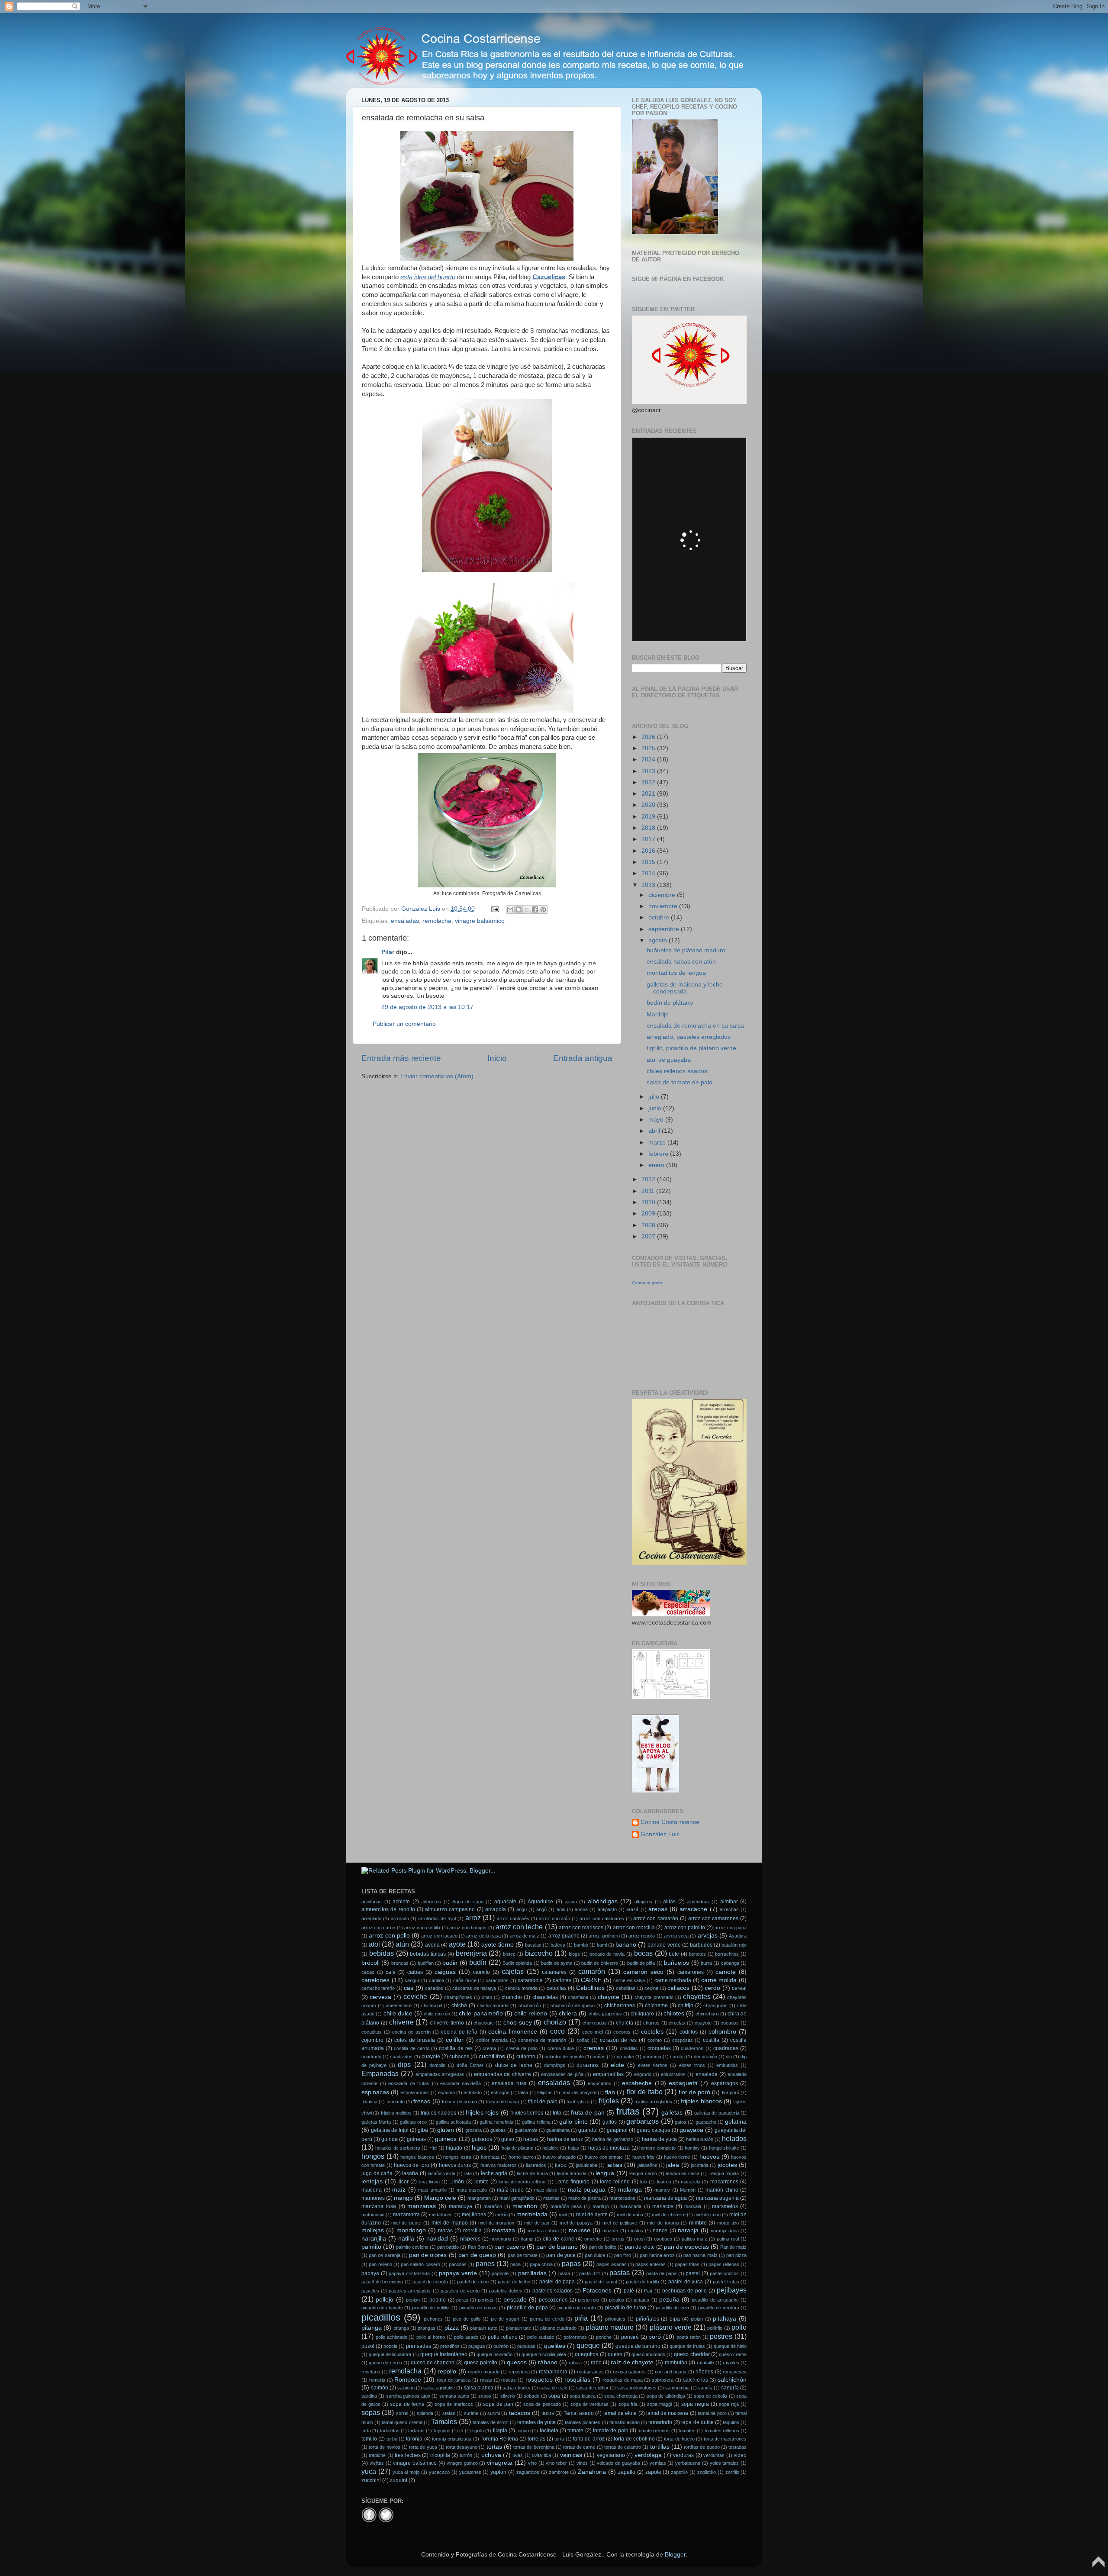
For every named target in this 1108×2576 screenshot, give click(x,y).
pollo (739, 2327)
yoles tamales (725, 2463)
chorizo (555, 2022)
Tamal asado (579, 2413)
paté (629, 2291)
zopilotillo (707, 2472)
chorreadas (595, 2023)
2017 (649, 839)
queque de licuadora (390, 2354)
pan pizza (736, 2255)
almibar (729, 1902)
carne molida (719, 1980)
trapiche (377, 2455)
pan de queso (477, 2255)
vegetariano (611, 2455)
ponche (604, 2337)
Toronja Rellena (499, 2439)
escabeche (637, 2083)
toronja (414, 2439)
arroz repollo (642, 1936)
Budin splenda (517, 1963)
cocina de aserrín (411, 2032)
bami (602, 1945)
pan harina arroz (657, 2255)
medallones (441, 2215)
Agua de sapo (468, 1902)
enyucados (599, 2083)
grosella (473, 2130)
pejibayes (732, 2290)
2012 (649, 1179)
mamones (373, 2198)
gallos (610, 2122)
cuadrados (401, 2057)
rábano (548, 2362)
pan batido (448, 2247)
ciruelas (677, 2023)
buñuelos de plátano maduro (686, 950)
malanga (630, 2190)
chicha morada (493, 2005)
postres (721, 2336)
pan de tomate (523, 2255)
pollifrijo (715, 2328)
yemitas (658, 2463)
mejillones (474, 2215)
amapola (496, 1909)
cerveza (380, 1997)
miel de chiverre (668, 2215)
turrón (466, 2455)
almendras (698, 1902)
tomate (575, 2431)
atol (374, 1944)
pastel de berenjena (382, 2282)
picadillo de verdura (719, 2308)
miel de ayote (592, 2215)
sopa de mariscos (454, 2404)
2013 (649, 885)
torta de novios (384, 2447)
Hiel (433, 2148)
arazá (632, 1909)
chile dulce (398, 2013)
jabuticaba (587, 2165)
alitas (669, 1902)
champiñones (458, 1997)
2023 (649, 771)
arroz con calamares (602, 1918)
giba (423, 2130)
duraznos (588, 2065)
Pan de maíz (733, 2247)
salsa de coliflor (592, 2388)
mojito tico (728, 2223)
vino (532, 2463)
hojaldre (551, 2148)
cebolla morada (521, 1988)
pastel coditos (725, 2273)
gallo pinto (573, 2122)
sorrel (402, 2413)
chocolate (484, 2023)
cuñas (599, 2057)
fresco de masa (503, 2102)
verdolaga (648, 2455)
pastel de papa (557, 2282)
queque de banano (638, 2346)
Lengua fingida (724, 2173)
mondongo (411, 2230)
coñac (583, 2040)
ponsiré (630, 2337)
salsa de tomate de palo (680, 1082)
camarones (691, 1972)
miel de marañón (496, 2223)
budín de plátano (670, 1003)
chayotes (697, 1996)
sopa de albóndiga (666, 2396)
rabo (596, 2363)
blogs (574, 1954)
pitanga (372, 2328)
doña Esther (470, 2065)
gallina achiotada (453, 2122)
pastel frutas (726, 2282)
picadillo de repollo (577, 2308)
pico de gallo (467, 2319)
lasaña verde (441, 2173)
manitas (551, 2198)
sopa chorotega (621, 2396)
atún (402, 1944)
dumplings (555, 2065)
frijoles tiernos (527, 2113)
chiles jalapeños (605, 2014)
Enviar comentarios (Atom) (437, 1076)
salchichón (732, 2380)
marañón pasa (566, 2206)
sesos (485, 2396)
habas (531, 2139)
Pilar (388, 952)
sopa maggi (659, 2404)
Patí (648, 2291)
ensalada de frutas (409, 2083)
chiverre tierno (447, 2023)
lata (468, 2173)
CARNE (591, 1980)
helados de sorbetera (398, 2148)
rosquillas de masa (623, 2380)
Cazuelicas (549, 277)
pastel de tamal (601, 2282)
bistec (509, 1954)
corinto (655, 2040)
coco (557, 2031)
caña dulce (465, 1980)
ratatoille (705, 2363)
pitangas (427, 2328)
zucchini (371, 2480)
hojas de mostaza (609, 2148)
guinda (390, 2139)
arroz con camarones (713, 1918)
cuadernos (692, 2048)
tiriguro (523, 2431)
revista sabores (630, 2372)
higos (479, 2148)
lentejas (372, 2181)
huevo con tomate (604, 2157)
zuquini (399, 2480)
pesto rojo (588, 2300)
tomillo (369, 2439)
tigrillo (478, 2431)
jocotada (700, 2165)
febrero (659, 1154)
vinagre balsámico (480, 921)
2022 (649, 782)
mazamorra (406, 2215)
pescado (515, 2300)
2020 (649, 805)
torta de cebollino (634, 2439)
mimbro (698, 2223)
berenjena (471, 1953)
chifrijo (686, 2005)
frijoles (609, 2101)
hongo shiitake (724, 2148)
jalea (673, 2165)
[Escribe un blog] (519, 909)
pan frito (623, 2255)
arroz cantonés (513, 1918)
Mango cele (440, 2198)
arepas (658, 1909)
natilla (406, 2239)
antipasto (607, 1909)
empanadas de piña (562, 2074)
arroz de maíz (525, 1936)
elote (617, 2065)
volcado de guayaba (618, 2463)
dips (404, 2064)
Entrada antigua (583, 1058)
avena (432, 1945)
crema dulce (561, 2048)
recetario (371, 2372)
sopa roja (729, 2404)
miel (563, 2215)
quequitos (586, 2354)
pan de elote (640, 2247)
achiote (401, 1902)
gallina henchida (496, 2122)
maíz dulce (546, 2190)
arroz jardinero (604, 1936)
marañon (493, 2206)
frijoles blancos (701, 2101)
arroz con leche (519, 1927)
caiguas (445, 1972)
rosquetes (539, 2380)
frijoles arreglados (653, 2102)
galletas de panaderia (717, 2113)
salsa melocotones (637, 2388)
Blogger (675, 2555)
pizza (452, 2328)
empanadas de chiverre (502, 2074)
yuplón (498, 2472)
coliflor (455, 2040)
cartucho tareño (378, 1988)
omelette (593, 2239)
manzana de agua (665, 2198)
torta (559, 2439)
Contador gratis (647, 1283)
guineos (446, 2139)
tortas (494, 2447)
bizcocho (539, 1953)
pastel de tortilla (642, 2282)
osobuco (663, 2239)
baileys (558, 1945)
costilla (711, 2040)
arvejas (708, 1936)
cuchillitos (492, 2056)
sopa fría (628, 2404)
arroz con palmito (685, 1928)
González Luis (660, 1834)
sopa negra (695, 2404)
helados (734, 2138)
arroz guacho (564, 1936)
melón (501, 2215)
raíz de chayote (632, 2362)
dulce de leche (514, 2065)
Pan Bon (477, 2247)
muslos (636, 2231)
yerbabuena (688, 2463)
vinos (582, 2463)
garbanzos (643, 2121)
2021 (649, 794)
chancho (512, 1997)
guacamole (526, 2130)
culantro (526, 2057)
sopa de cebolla (710, 2396)
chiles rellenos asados (677, 1071)
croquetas (659, 2048)
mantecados (622, 2198)
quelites (555, 2346)
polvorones (575, 2337)
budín (478, 1962)
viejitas (377, 2463)
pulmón (501, 2346)
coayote (703, 2023)
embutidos (727, 2065)
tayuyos (442, 2431)
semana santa (454, 2396)
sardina (369, 2396)
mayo (657, 1120)
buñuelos (676, 1963)
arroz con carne (378, 1928)
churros (651, 2023)
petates (641, 2300)
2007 (649, 1236)
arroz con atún (555, 1918)
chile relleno (531, 2013)
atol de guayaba (669, 1060)
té (461, 2431)
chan (487, 1997)
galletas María (376, 2122)
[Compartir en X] (527, 909)
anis (561, 1909)
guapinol (617, 2130)
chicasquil (432, 2005)
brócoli (370, 1963)
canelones (375, 1980)
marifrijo (601, 2206)
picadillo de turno (626, 2308)
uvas (518, 2455)
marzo (658, 1143)
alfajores (643, 1902)
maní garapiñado (517, 2198)
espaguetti (683, 2083)
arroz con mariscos (581, 1928)
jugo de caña (377, 2173)
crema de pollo (522, 2048)
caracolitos (497, 1980)
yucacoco (439, 2472)
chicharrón (530, 2005)
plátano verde (671, 2327)
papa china (541, 2264)
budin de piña (641, 1963)
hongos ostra (457, 2157)
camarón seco (643, 1972)
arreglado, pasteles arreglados (689, 1037)
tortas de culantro (623, 2447)
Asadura (738, 1936)
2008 (649, 1225)
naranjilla (374, 2239)
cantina (436, 1980)
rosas (486, 2380)
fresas (422, 2101)
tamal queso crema (402, 2422)
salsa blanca (478, 2388)
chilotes (674, 2013)
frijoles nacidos (438, 2113)
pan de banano (557, 2247)
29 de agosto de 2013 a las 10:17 (427, 1007)
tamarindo (660, 2422)
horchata (490, 2157)
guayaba (691, 2130)
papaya (370, 2273)
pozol (368, 2346)
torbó (392, 2439)
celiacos (678, 1988)
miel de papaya (576, 2223)
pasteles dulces (506, 2291)
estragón (500, 2092)
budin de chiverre (600, 1963)
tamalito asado (625, 2422)
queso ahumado (648, 2354)
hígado (454, 2148)
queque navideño (494, 2354)
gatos (681, 2122)
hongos (373, 2156)
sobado (531, 2396)
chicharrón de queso (573, 2005)
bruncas (400, 1963)
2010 (649, 1202)
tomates (687, 2431)
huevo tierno (677, 2157)
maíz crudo (510, 2190)
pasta (564, 2273)
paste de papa (661, 2273)
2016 (649, 851)
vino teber (556, 2463)
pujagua (477, 2346)
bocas (643, 1953)
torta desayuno (462, 2447)
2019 (649, 817)
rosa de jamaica (454, 2380)
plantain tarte (483, 2328)
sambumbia (677, 2388)
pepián (413, 2300)
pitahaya (725, 2319)
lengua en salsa (683, 2173)
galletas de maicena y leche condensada (685, 988)
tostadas (738, 2447)
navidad (437, 2239)
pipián (697, 2319)
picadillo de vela (672, 2308)
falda (523, 2092)
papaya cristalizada (409, 2273)
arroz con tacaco (439, 1936)
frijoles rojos (482, 2113)
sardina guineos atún (408, 2396)
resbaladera (553, 2372)
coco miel (593, 2032)
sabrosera (663, 2380)
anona (581, 1909)
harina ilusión (700, 2139)
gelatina (736, 2122)
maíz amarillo (432, 2190)
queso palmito (481, 2363)
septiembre (665, 929)
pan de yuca (561, 2255)
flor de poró (694, 2092)
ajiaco (571, 1902)
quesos (517, 2362)
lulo (644, 2182)
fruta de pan (588, 2113)
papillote (500, 2273)
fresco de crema (459, 2102)
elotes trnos (692, 2065)
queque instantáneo (444, 2354)
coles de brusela (415, 2040)
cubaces (459, 2057)
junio (656, 1108)
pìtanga (401, 2328)
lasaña (410, 2173)
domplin (437, 2065)
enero (657, 1165)
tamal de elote (620, 2413)
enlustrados (673, 2074)
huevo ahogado (559, 2157)
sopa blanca (582, 2396)
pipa (675, 2319)
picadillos (381, 2317)
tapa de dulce (697, 2422)
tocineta (549, 2431)
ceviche (415, 1996)
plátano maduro (610, 2327)
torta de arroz (589, 2439)
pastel (693, 2273)
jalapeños (647, 2165)
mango (403, 2198)
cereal (739, 1988)
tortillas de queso (702, 2447)
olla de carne (559, 2239)
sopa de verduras (589, 2404)
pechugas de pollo (684, 2291)
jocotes (727, 2165)
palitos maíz (694, 2239)
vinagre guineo (462, 2463)
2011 (649, 1191)
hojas (573, 2148)
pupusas (526, 2346)
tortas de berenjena (534, 2447)
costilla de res (456, 2048)
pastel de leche (514, 2282)
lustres (664, 2182)
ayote (457, 1944)
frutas (628, 2111)
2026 (649, 737)
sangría (730, 2388)
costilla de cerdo (411, 2048)
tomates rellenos (722, 2431)
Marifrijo (658, 1014)
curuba (677, 2057)
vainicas (571, 2455)
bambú (581, 1945)
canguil (412, 1980)
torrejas (536, 2439)
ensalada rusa (509, 2083)
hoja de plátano (518, 2148)
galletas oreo (413, 2122)
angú (541, 1909)
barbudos (701, 1945)
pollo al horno (431, 2337)
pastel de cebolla (430, 2282)
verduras (683, 2455)
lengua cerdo (643, 2173)
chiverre (401, 2022)
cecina (651, 1988)
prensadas (419, 2346)
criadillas (629, 2048)
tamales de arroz (490, 2422)
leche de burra (532, 2173)
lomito (482, 2182)
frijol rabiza (578, 2102)
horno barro (521, 2157)
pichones (433, 2319)
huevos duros (455, 2165)
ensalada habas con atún (681, 962)
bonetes (697, 1954)
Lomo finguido (572, 2182)
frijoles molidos (396, 2113)
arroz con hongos (468, 1928)
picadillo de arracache (715, 2300)
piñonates (615, 2319)
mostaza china (543, 2231)
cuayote (431, 2057)
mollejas (373, 2230)
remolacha (437, 921)
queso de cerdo (385, 2363)
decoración (705, 2057)
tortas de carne (579, 2447)
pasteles (370, 2291)
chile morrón (437, 2014)
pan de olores (428, 2255)
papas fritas (687, 2264)
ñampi (527, 2239)
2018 (649, 828)
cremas (594, 2048)
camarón (592, 1971)
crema (489, 2048)
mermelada (532, 2214)
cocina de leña (459, 2032)
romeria (377, 2380)
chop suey (518, 2023)
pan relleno (380, 2264)
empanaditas (608, 2074)
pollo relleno (503, 2337)
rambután (676, 2363)
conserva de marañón (542, 2040)
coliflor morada (492, 2040)
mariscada (630, 2206)
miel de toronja (663, 2223)
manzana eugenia (717, 2198)
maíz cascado (472, 2190)
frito (557, 2113)
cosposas (683, 2040)
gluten (446, 2130)
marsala (693, 2206)
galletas (672, 2113)
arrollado (400, 1918)
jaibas (614, 2165)
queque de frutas (687, 2346)
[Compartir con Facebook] (535, 909)
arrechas (729, 1909)
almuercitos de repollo (388, 1909)
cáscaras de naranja (474, 1988)
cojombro (372, 2040)
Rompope (408, 2380)
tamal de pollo (712, 2413)
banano (626, 1945)
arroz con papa (731, 1928)
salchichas (696, 2380)
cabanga (730, 1963)
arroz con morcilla (634, 1928)
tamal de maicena (667, 2413)
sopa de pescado (542, 2404)
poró (655, 2337)
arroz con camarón (656, 1918)
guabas (498, 2130)
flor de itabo (645, 2092)
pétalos (617, 2300)
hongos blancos (417, 2157)
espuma (446, 2092)
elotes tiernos (653, 2065)
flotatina (369, 2102)
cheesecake (399, 2005)
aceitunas (372, 1902)
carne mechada (673, 1980)
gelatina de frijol (390, 2130)
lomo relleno (615, 2182)
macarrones (724, 2182)
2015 (649, 862)
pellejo (385, 2300)
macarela (691, 2182)
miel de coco (707, 2215)
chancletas (545, 1997)
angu (522, 1909)
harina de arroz (565, 2139)
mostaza (503, 2230)
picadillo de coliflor (431, 2308)
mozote (610, 2231)
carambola (530, 1980)
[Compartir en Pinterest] (543, 909)
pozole (390, 2346)
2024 (649, 759)
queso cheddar (692, 2354)
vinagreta (500, 2463)
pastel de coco (473, 2282)
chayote (609, 1997)
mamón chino (722, 2190)
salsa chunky (517, 2388)
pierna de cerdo (547, 2319)
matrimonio (373, 2215)
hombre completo (657, 2148)
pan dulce (595, 2255)
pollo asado (466, 2337)
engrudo (643, 2074)
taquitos (731, 2422)
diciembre (663, 895)
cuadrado (371, 2057)
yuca (369, 2471)
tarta (366, 2431)
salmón (380, 2388)
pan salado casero (420, 2264)
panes (485, 2263)
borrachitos (727, 1954)
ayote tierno (498, 1945)
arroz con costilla (422, 1928)
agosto (659, 940)
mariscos (663, 2206)
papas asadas (611, 2264)
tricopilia (440, 2455)
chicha (459, 2005)
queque (588, 2345)
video (740, 2455)
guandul (588, 2130)
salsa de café (553, 2388)
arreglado (371, 1918)
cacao (368, 1972)
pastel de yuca (686, 2282)
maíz (399, 2190)
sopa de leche (407, 2404)
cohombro (722, 2032)
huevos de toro (412, 2165)
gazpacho (706, 2122)
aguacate (505, 1902)
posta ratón (689, 2337)
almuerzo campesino (450, 1909)
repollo (447, 2371)
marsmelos (725, 2206)
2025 (649, 748)
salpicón (406, 2388)
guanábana (558, 2130)
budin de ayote (557, 1963)
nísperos (470, 2239)
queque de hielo (730, 2346)
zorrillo (732, 2472)
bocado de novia (607, 1954)
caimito (482, 1972)
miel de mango (450, 2223)
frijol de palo (543, 2102)
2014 (649, 873)
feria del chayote (579, 2092)
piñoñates (647, 2319)
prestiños (450, 2346)
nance (660, 2231)
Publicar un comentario (404, 1024)
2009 (649, 1214)
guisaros (482, 2139)
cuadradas (726, 2048)
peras (462, 2300)
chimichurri (707, 2014)
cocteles (652, 2032)
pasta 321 (590, 2273)
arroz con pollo (389, 1936)
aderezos (431, 1902)
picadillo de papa (527, 2308)
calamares (554, 1972)
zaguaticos (528, 2472)
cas (409, 1988)
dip (729, 2057)
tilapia (500, 2431)
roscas (509, 2380)
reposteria (519, 2372)
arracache (693, 1909)
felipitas (545, 2092)
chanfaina (578, 1997)
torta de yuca (423, 2447)
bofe (674, 1954)
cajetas (513, 1971)
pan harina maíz (700, 2255)
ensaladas (405, 921)
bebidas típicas (428, 1954)
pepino (438, 2300)
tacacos (520, 2413)
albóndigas (603, 1901)
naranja (688, 2230)
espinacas (375, 2092)
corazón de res (618, 2040)
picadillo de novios (478, 2308)
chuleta (625, 2023)
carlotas (562, 1980)
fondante (396, 2102)
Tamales (444, 2421)
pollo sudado (541, 2337)
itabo (561, 2165)
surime (471, 2413)
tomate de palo (611, 2431)
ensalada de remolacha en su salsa (695, 1026)
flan (610, 2092)
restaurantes (590, 2372)
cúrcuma (652, 2057)
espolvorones (415, 2092)
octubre (660, 917)
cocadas (730, 2023)
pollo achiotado (391, 2337)
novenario (501, 2239)
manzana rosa (379, 2206)
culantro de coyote (564, 2057)
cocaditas (372, 2032)
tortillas (660, 2447)
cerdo (712, 1988)
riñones (704, 2372)
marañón (525, 2206)
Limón (457, 2182)
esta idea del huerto (428, 277)
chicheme (656, 2005)
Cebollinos (590, 1988)
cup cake (624, 2057)
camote (726, 1972)
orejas (618, 2239)
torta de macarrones (725, 2439)
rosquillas (577, 2380)
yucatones (470, 2472)
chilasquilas (715, 2005)
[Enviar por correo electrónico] (510, 909)
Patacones (597, 2291)
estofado (473, 2092)
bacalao (533, 1945)
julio (655, 1097)
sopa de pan (498, 2404)
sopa (554, 2396)
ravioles (731, 2363)
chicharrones (620, 2005)
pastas (620, 2273)
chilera (568, 2013)
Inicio (497, 1058)
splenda (425, 2413)
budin (450, 1963)
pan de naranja (384, 2255)
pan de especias (686, 2247)
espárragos (725, 2083)
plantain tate (519, 2328)
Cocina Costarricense (670, 1822)
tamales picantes (583, 2422)
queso (615, 2354)
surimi (494, 2413)
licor (404, 2182)
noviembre (664, 906)
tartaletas (390, 2431)
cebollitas (626, 1988)
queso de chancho (433, 2363)
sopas (371, 2412)
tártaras (416, 2431)
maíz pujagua (587, 2190)
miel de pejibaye (620, 2223)
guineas (416, 2139)
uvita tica (541, 2455)
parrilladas (532, 2273)
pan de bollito (603, 2247)
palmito (371, 2247)
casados (434, 1988)
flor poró (731, 2092)
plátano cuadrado (558, 2328)
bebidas (382, 1953)
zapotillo (679, 2472)
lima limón (429, 2182)
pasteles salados (552, 2291)
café (391, 1972)
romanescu (735, 2372)
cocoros (622, 2032)
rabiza (575, 2363)
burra (706, 1963)
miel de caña (630, 2215)
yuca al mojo (406, 2472)
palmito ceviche (412, 2247)
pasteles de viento (460, 2291)
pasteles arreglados (410, 2291)
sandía (705, 2388)
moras (445, 2231)
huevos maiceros (499, 2165)
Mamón (688, 2190)
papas (571, 2263)
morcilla (472, 2231)
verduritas (714, 2455)
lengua (605, 2173)
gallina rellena (536, 2122)
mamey (662, 2190)
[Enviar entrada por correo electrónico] (494, 909)
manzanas (422, 2206)
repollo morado (484, 2372)
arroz (473, 1918)
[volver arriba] (1098, 2566)
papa (515, 2264)
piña (581, 2318)
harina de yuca (659, 2139)
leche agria (494, 2173)
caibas (415, 1972)
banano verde (664, 1945)
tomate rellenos (654, 2431)
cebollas (557, 1988)
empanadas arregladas (440, 2074)
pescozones (553, 2300)
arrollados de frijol (437, 1918)
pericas (486, 2300)
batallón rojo (734, 1945)
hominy (692, 2148)
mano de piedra (585, 2198)
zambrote (559, 2472)
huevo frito (644, 2157)
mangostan (479, 2198)
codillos (689, 2032)
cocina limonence (512, 2032)
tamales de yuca (536, 2422)
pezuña (669, 2300)
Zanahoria (592, 2472)
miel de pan (537, 2223)
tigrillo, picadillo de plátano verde (691, 1048)
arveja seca (676, 1936)
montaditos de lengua (676, 973)
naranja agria (725, 2231)
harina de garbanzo (612, 2139)
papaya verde (458, 2273)
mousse (580, 2230)
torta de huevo (679, 2439)
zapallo (627, 2472)
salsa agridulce (439, 2388)
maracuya (461, 2206)
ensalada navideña (461, 2083)
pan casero (510, 2247)
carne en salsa (629, 1980)
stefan (449, 2413)
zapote (653, 2472)
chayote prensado (654, 1997)
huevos (709, 2157)
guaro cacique (654, 2130)
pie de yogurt (505, 2319)
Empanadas (380, 2073)
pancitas (458, 2264)
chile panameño (481, 2013)
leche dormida (572, 2173)
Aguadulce (540, 1902)
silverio (508, 2396)
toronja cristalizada (452, 2439)
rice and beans (671, 2372)
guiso (508, 2139)
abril (655, 1131)
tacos (548, 2413)
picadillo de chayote (382, 2308)
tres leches (407, 2455)
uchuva (491, 2455)
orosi (639, 2239)
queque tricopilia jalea (544, 2354)
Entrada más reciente (401, 1058)
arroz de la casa (483, 1936)
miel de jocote (406, 2223)
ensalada (707, 2074)
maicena (372, 2190)
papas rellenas (724, 2264)
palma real (728, 2239)
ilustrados (536, 2165)
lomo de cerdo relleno (522, 2182)
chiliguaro (642, 2014)
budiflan (426, 1963)
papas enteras (651, 2264)
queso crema (733, 2354)
